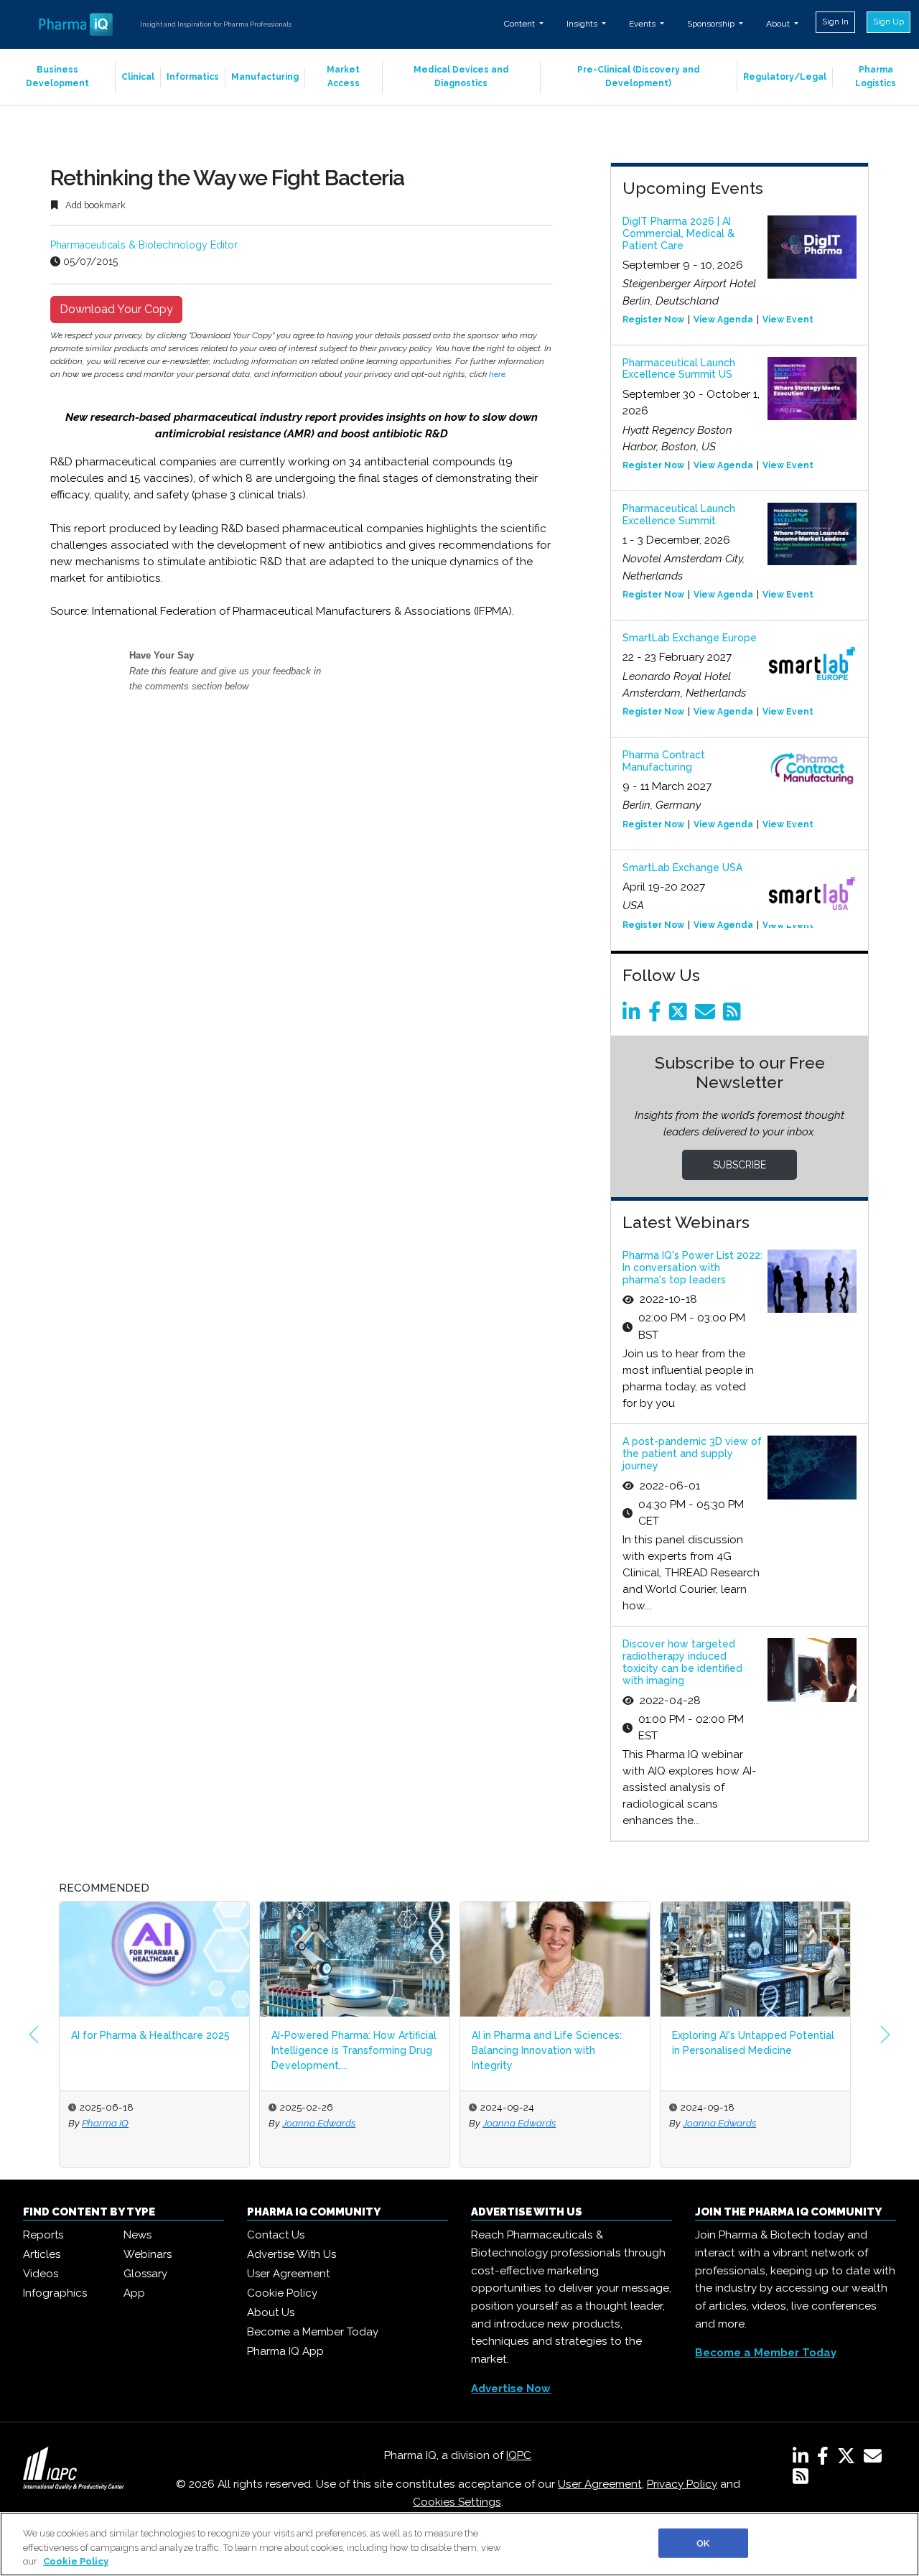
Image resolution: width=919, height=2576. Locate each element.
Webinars (148, 2254)
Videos (41, 2274)
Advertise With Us (291, 2254)
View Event (788, 320)
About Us (271, 2312)
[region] (459, 2544)
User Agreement (288, 2274)
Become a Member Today (313, 2332)
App (134, 2293)
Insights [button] (583, 24)
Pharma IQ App (285, 2351)
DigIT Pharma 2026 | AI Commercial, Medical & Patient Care (678, 233)
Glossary (145, 2274)
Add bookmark (94, 205)
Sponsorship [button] (712, 24)
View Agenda (723, 320)
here (497, 374)
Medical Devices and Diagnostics (461, 76)
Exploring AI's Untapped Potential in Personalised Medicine (753, 2043)
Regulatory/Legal (785, 77)
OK (703, 2543)
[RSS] (801, 2479)
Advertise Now (511, 2389)
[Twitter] (681, 1015)
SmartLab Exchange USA (682, 868)
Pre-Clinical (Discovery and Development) (639, 76)
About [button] (779, 24)
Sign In (835, 22)
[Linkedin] (634, 1015)
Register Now (653, 320)
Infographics (55, 2293)
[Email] (708, 1015)
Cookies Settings (457, 2502)
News (137, 2235)
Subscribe (740, 1165)
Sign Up (888, 22)
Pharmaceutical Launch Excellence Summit (679, 515)
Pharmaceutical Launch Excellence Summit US (679, 369)
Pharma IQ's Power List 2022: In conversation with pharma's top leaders (692, 1268)
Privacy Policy (682, 2484)
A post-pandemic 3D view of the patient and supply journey (692, 1454)
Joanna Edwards (319, 2123)
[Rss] (734, 1015)
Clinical (138, 77)
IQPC (519, 2455)
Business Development (57, 76)
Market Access (343, 76)
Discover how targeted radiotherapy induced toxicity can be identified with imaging (682, 1662)
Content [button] (521, 24)
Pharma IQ (105, 2123)
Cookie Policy (282, 2293)
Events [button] (643, 24)
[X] (849, 2459)
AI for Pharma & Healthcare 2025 (150, 2035)
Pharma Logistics (876, 76)
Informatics (193, 77)
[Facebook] (657, 1015)
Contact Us (276, 2235)
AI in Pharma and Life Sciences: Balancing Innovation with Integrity (547, 2050)
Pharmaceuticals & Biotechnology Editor (144, 245)
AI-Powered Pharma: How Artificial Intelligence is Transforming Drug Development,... (354, 2050)
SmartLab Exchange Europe (690, 638)
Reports (43, 2235)
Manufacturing (265, 77)
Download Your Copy (116, 309)
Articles (42, 2254)
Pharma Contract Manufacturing (664, 761)
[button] (34, 2035)
